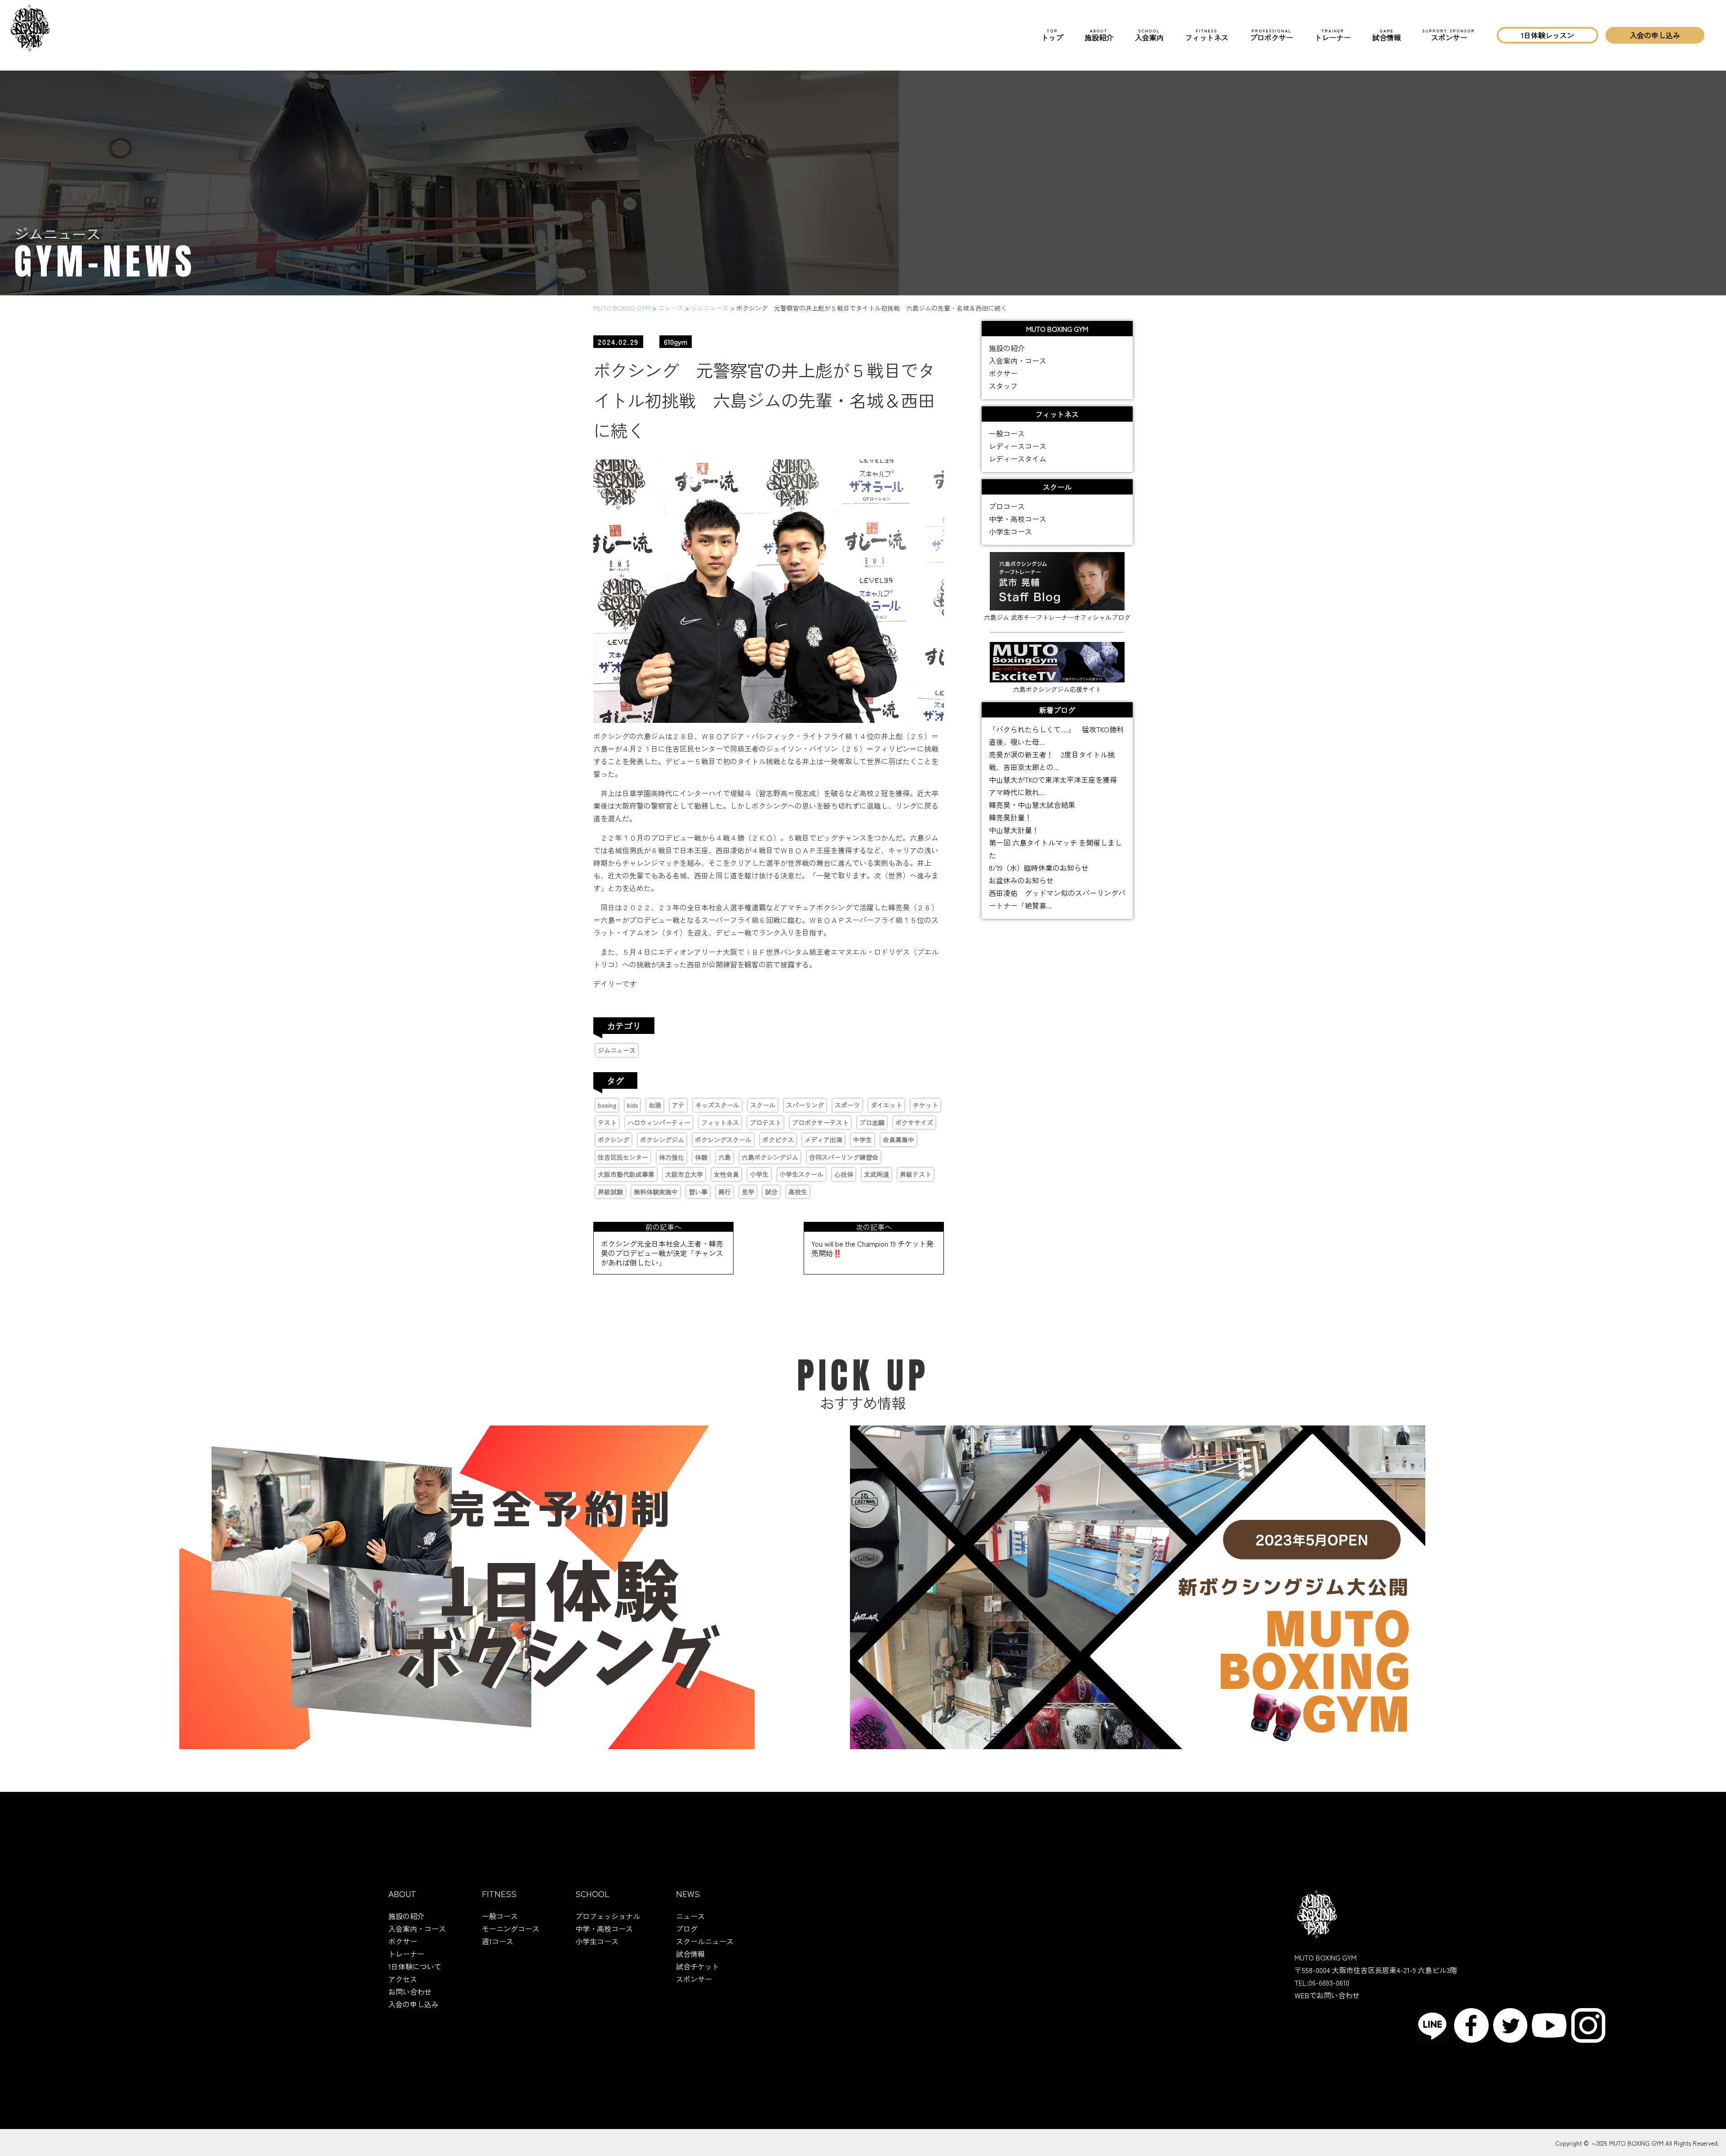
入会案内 (1149, 35)
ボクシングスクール (723, 1140)
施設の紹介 (1007, 348)
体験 (701, 1157)
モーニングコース (511, 1929)
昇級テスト (916, 1174)
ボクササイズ (914, 1123)
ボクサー (1003, 373)
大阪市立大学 (684, 1174)
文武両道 (876, 1174)
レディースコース (1018, 446)
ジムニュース (617, 1050)
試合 (771, 1192)
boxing (607, 1105)
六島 (725, 1157)
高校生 (798, 1192)
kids (632, 1105)
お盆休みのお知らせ (1021, 880)
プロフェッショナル (608, 1916)
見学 (748, 1192)
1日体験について (415, 1966)
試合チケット (698, 1966)
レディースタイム (1018, 459)
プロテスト (765, 1123)
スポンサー (1449, 35)
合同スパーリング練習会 (844, 1157)
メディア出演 (823, 1140)
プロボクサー (1272, 35)
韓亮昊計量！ (1010, 817)
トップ (1052, 35)
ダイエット (886, 1105)
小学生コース (1010, 531)
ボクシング (614, 1140)
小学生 (759, 1174)
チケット (925, 1105)
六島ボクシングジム (770, 1157)
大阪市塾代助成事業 (626, 1174)
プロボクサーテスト (820, 1123)
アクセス (403, 1979)
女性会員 (726, 1174)
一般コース (1007, 433)
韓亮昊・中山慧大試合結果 (1032, 805)
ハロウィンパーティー (659, 1123)
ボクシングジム (662, 1140)
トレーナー (1333, 35)
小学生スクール (801, 1174)
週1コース (498, 1941)
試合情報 (1387, 35)
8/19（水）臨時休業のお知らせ (1039, 868)
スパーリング (805, 1105)
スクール (763, 1105)
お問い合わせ (410, 1991)
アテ (678, 1105)
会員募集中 (899, 1140)
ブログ (687, 1929)
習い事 (698, 1192)
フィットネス (1207, 35)
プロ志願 (872, 1123)
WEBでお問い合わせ (1327, 1995)
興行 (725, 1192)
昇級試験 (610, 1192)
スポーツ (847, 1105)
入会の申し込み (1655, 35)
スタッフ (1003, 386)
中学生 (863, 1140)
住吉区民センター (623, 1157)
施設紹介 (1099, 35)
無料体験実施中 (656, 1192)
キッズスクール (717, 1105)
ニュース (690, 1916)
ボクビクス (778, 1140)
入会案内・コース (1018, 361)
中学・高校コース (1018, 519)
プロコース (1007, 506)
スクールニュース (705, 1941)
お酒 (655, 1105)
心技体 (844, 1174)
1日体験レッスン (1548, 35)
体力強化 (672, 1157)
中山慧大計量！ (1014, 830)
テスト (607, 1123)
